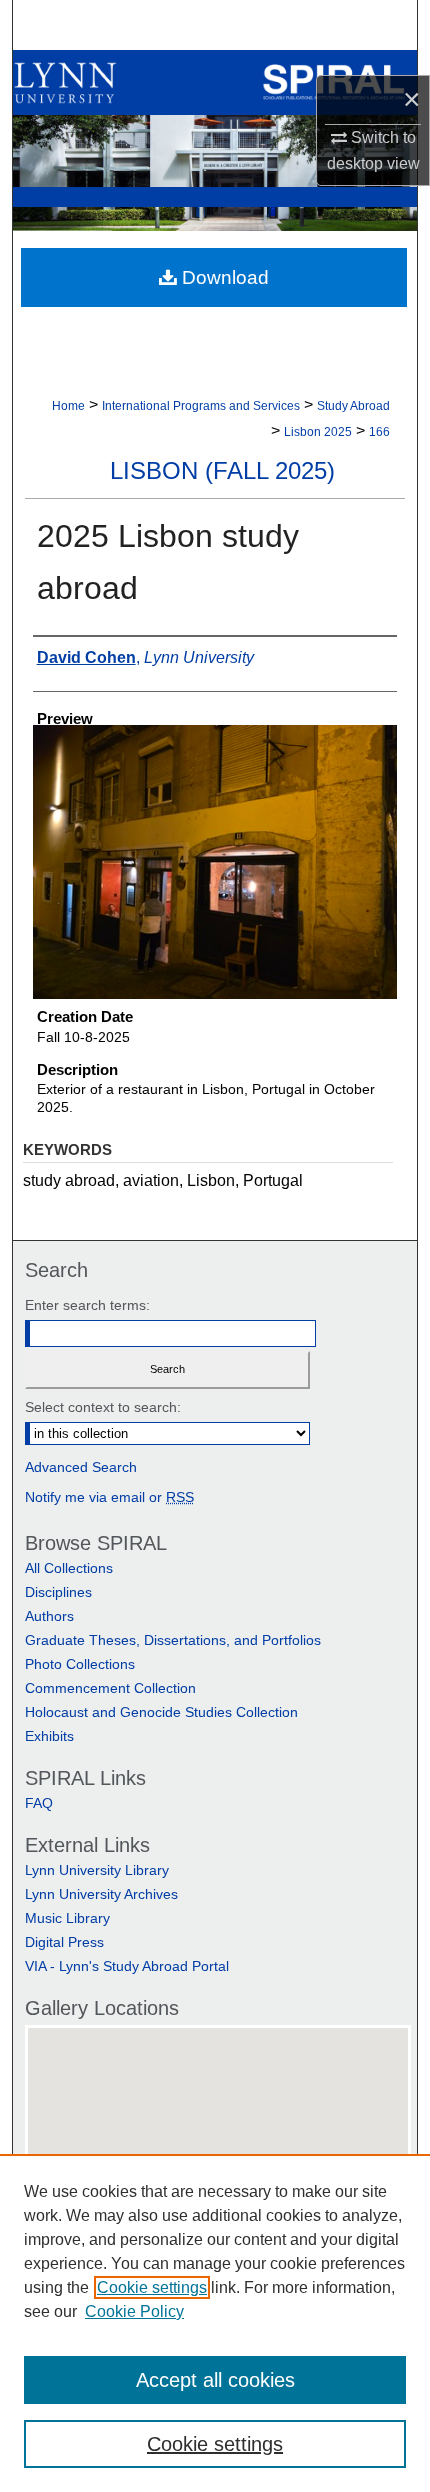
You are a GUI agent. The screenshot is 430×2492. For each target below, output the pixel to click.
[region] (215, 2323)
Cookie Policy (134, 2311)
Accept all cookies (215, 2380)
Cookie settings (152, 2287)
